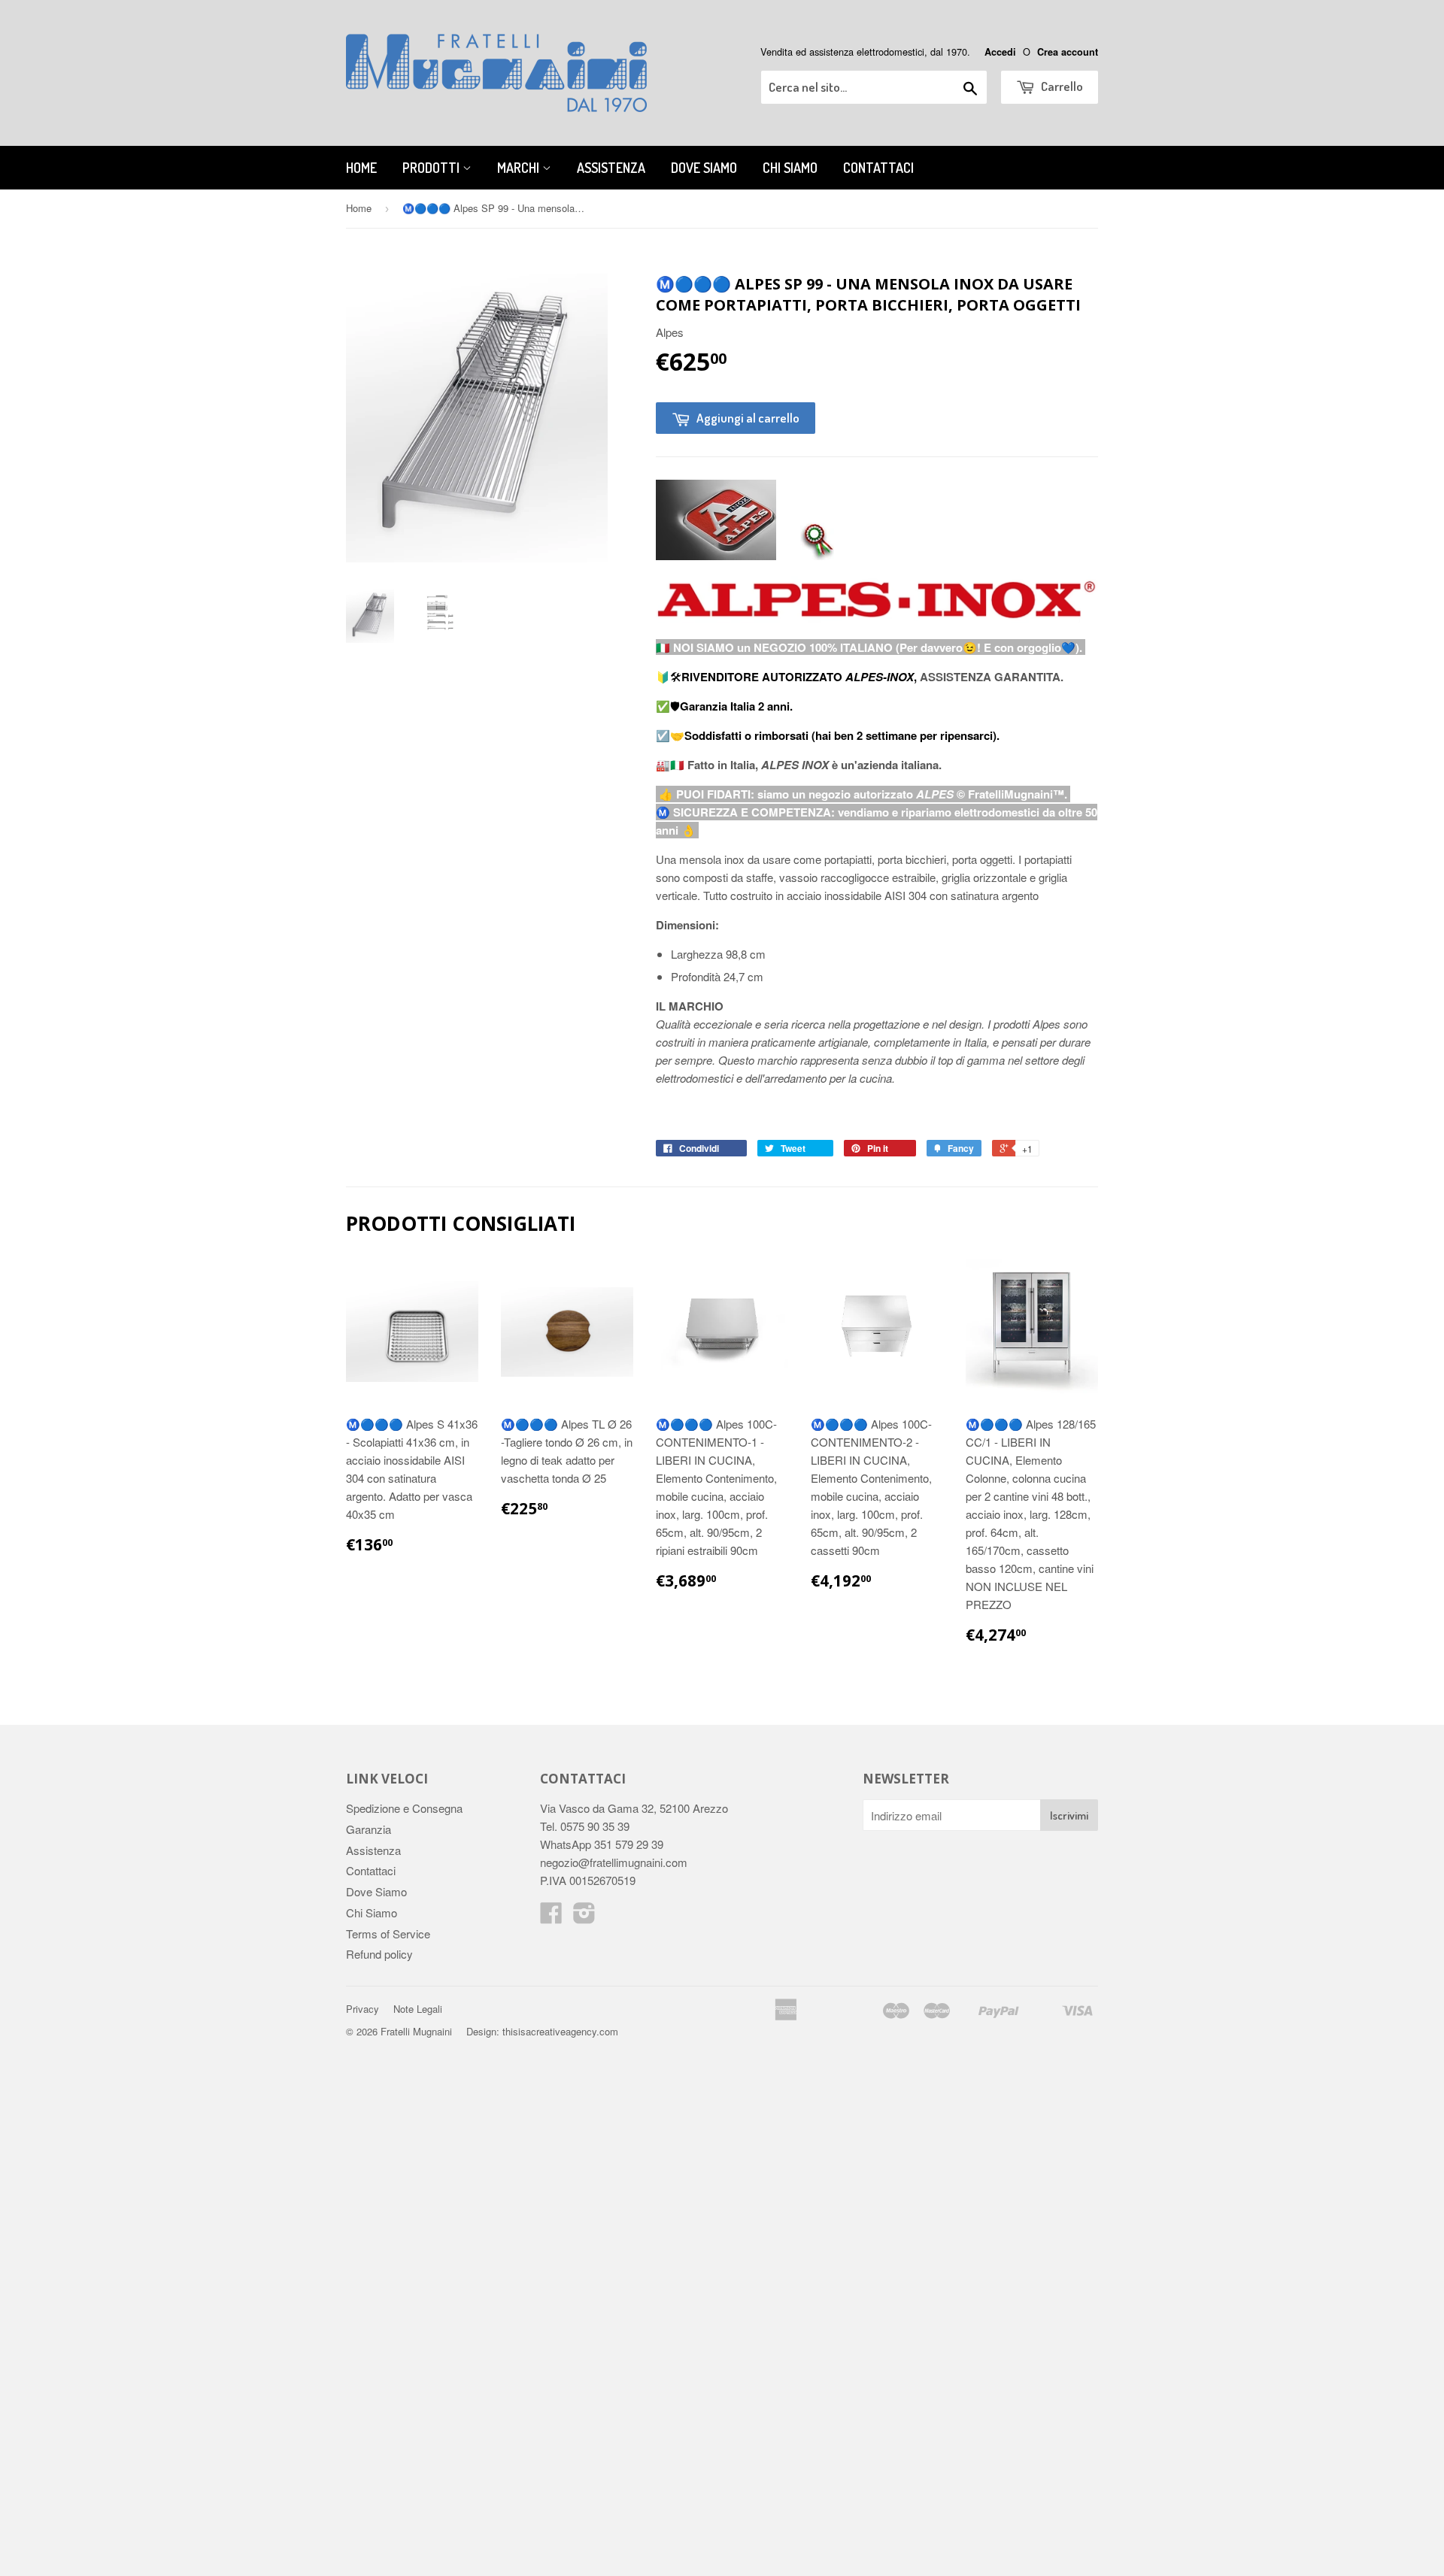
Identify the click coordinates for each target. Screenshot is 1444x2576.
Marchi (520, 168)
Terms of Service (388, 1934)
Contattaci (878, 168)
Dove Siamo (704, 168)
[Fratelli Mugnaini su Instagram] (584, 1917)
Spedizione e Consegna (404, 1808)
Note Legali (418, 2009)
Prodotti (432, 168)
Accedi (1000, 52)
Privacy (363, 2009)
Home (361, 168)
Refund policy (379, 1954)
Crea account (1068, 52)
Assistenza (611, 168)
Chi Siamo (790, 168)
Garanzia (369, 1829)
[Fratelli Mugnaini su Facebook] (551, 1917)
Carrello (1061, 86)
